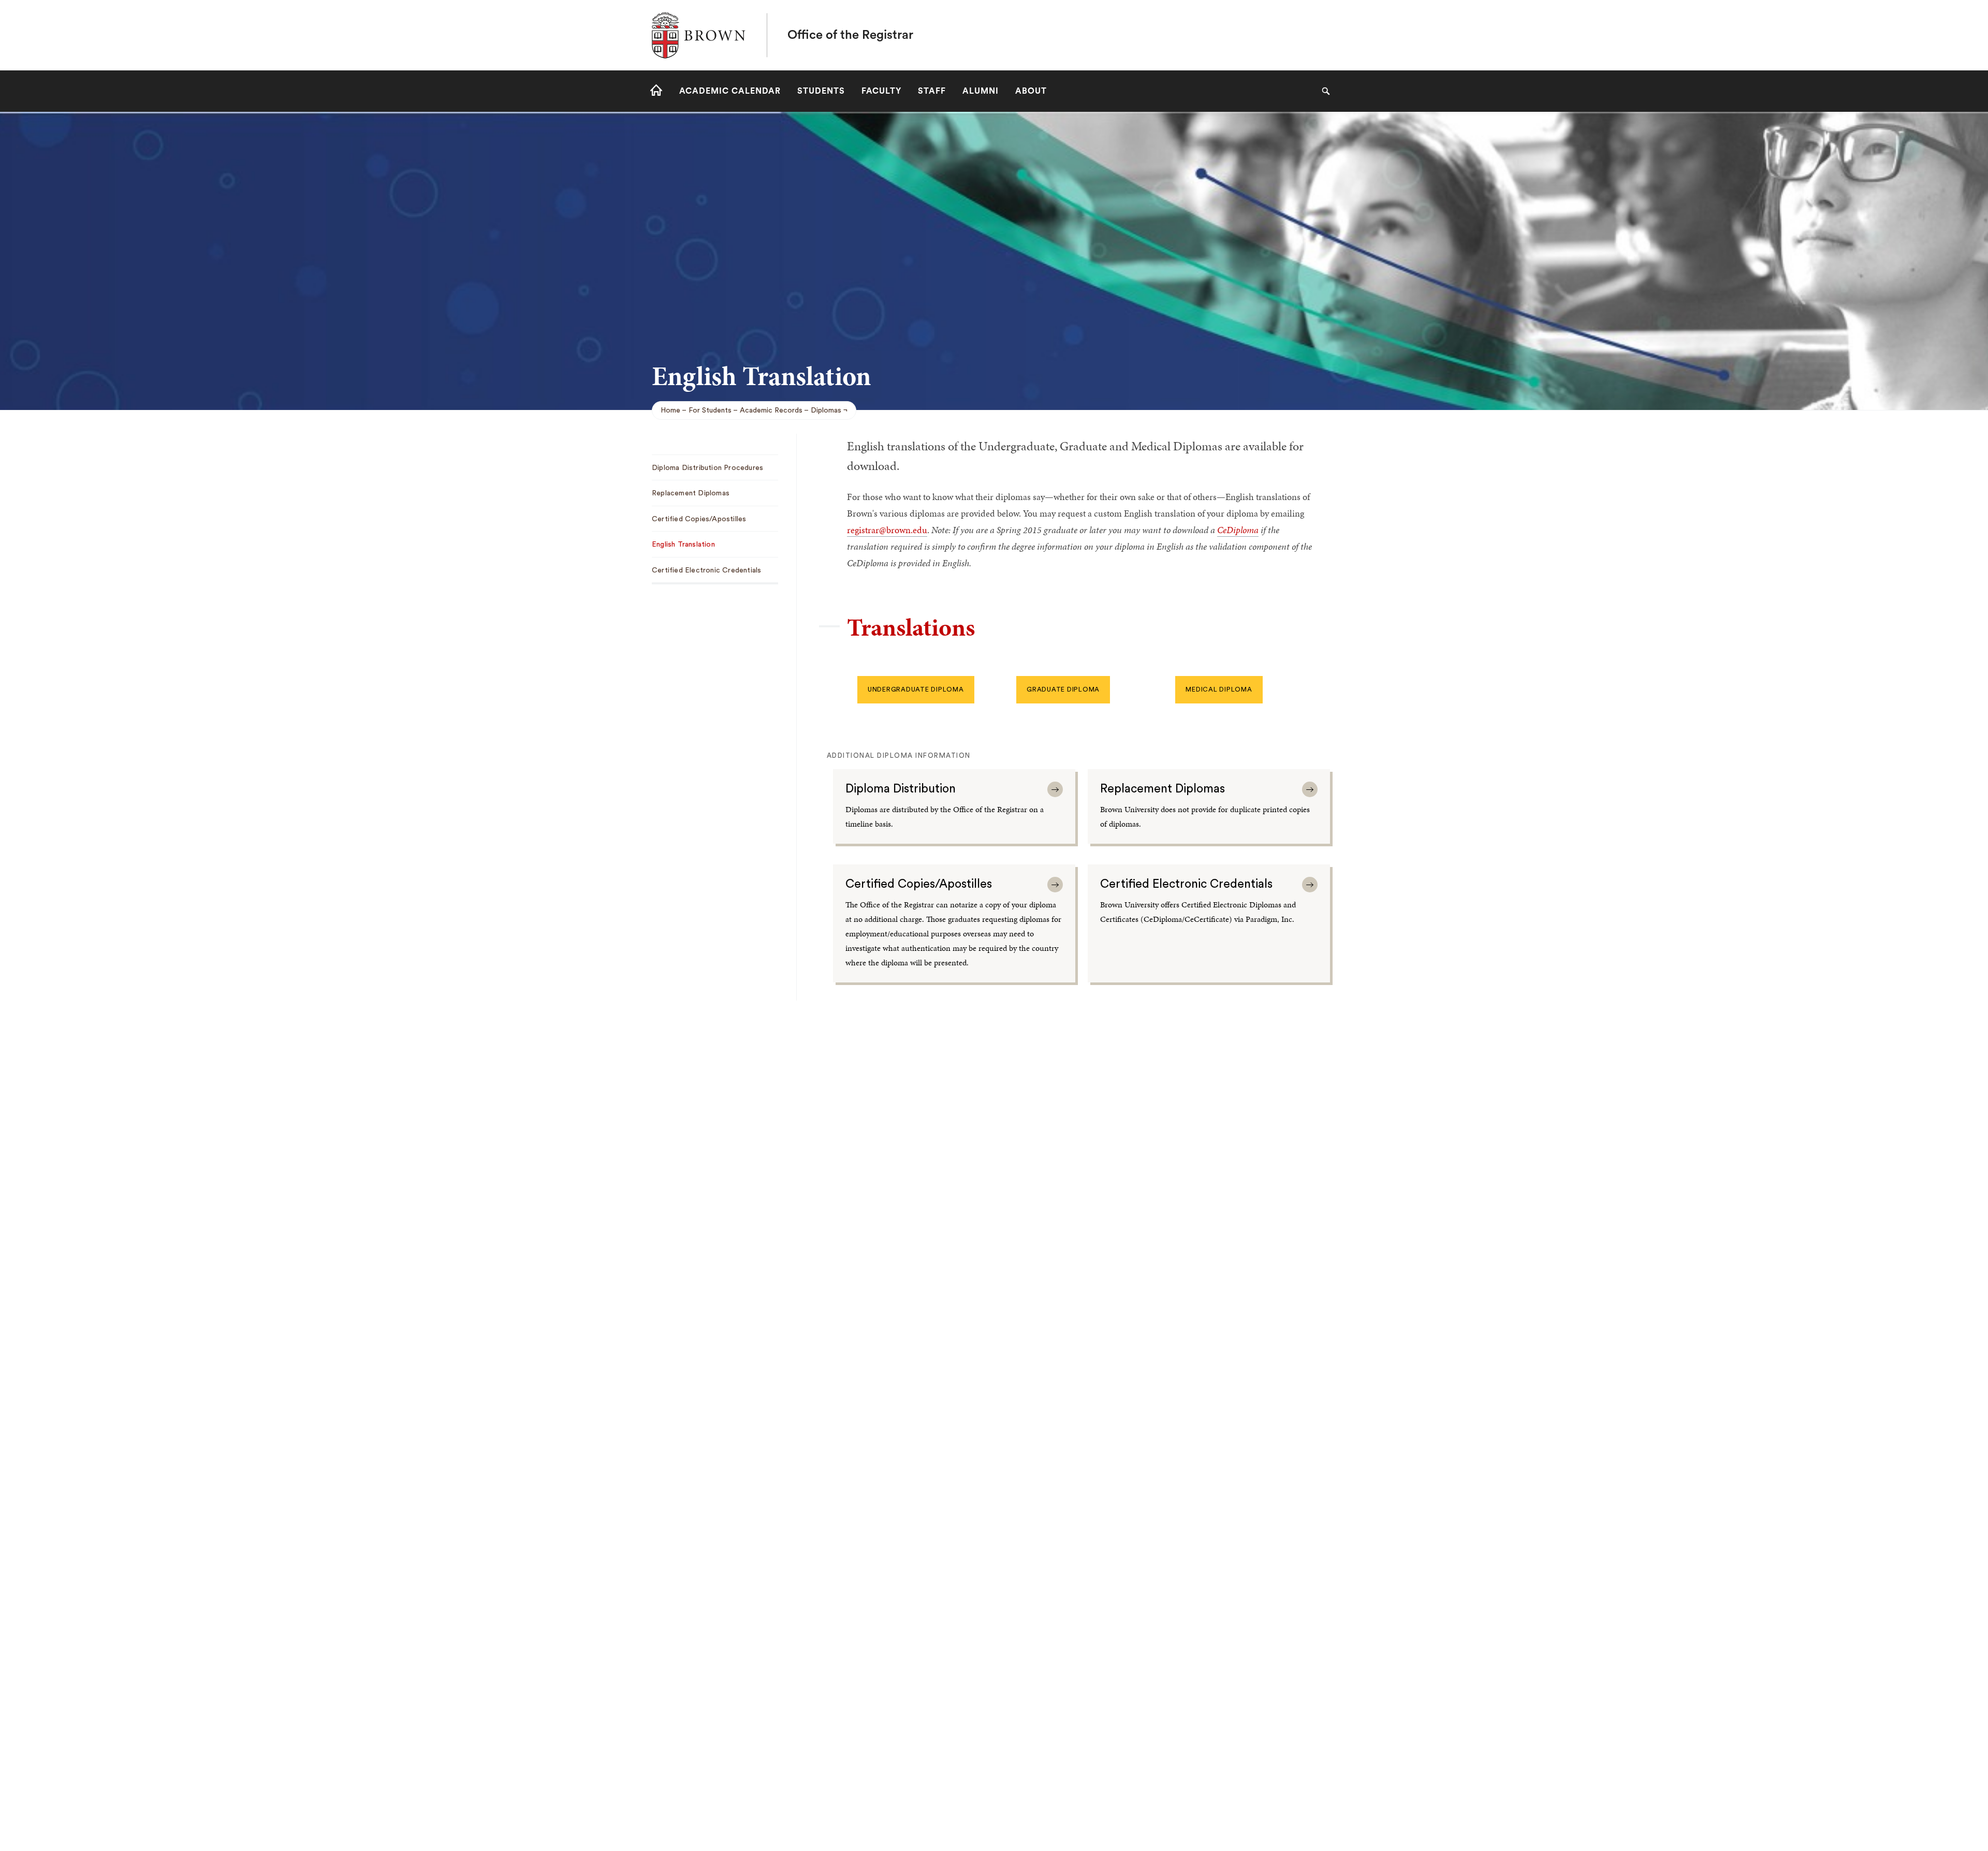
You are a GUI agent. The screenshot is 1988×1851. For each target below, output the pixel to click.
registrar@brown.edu (887, 530)
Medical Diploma (1219, 689)
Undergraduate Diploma (916, 689)
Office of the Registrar (850, 35)
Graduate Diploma (1063, 689)
